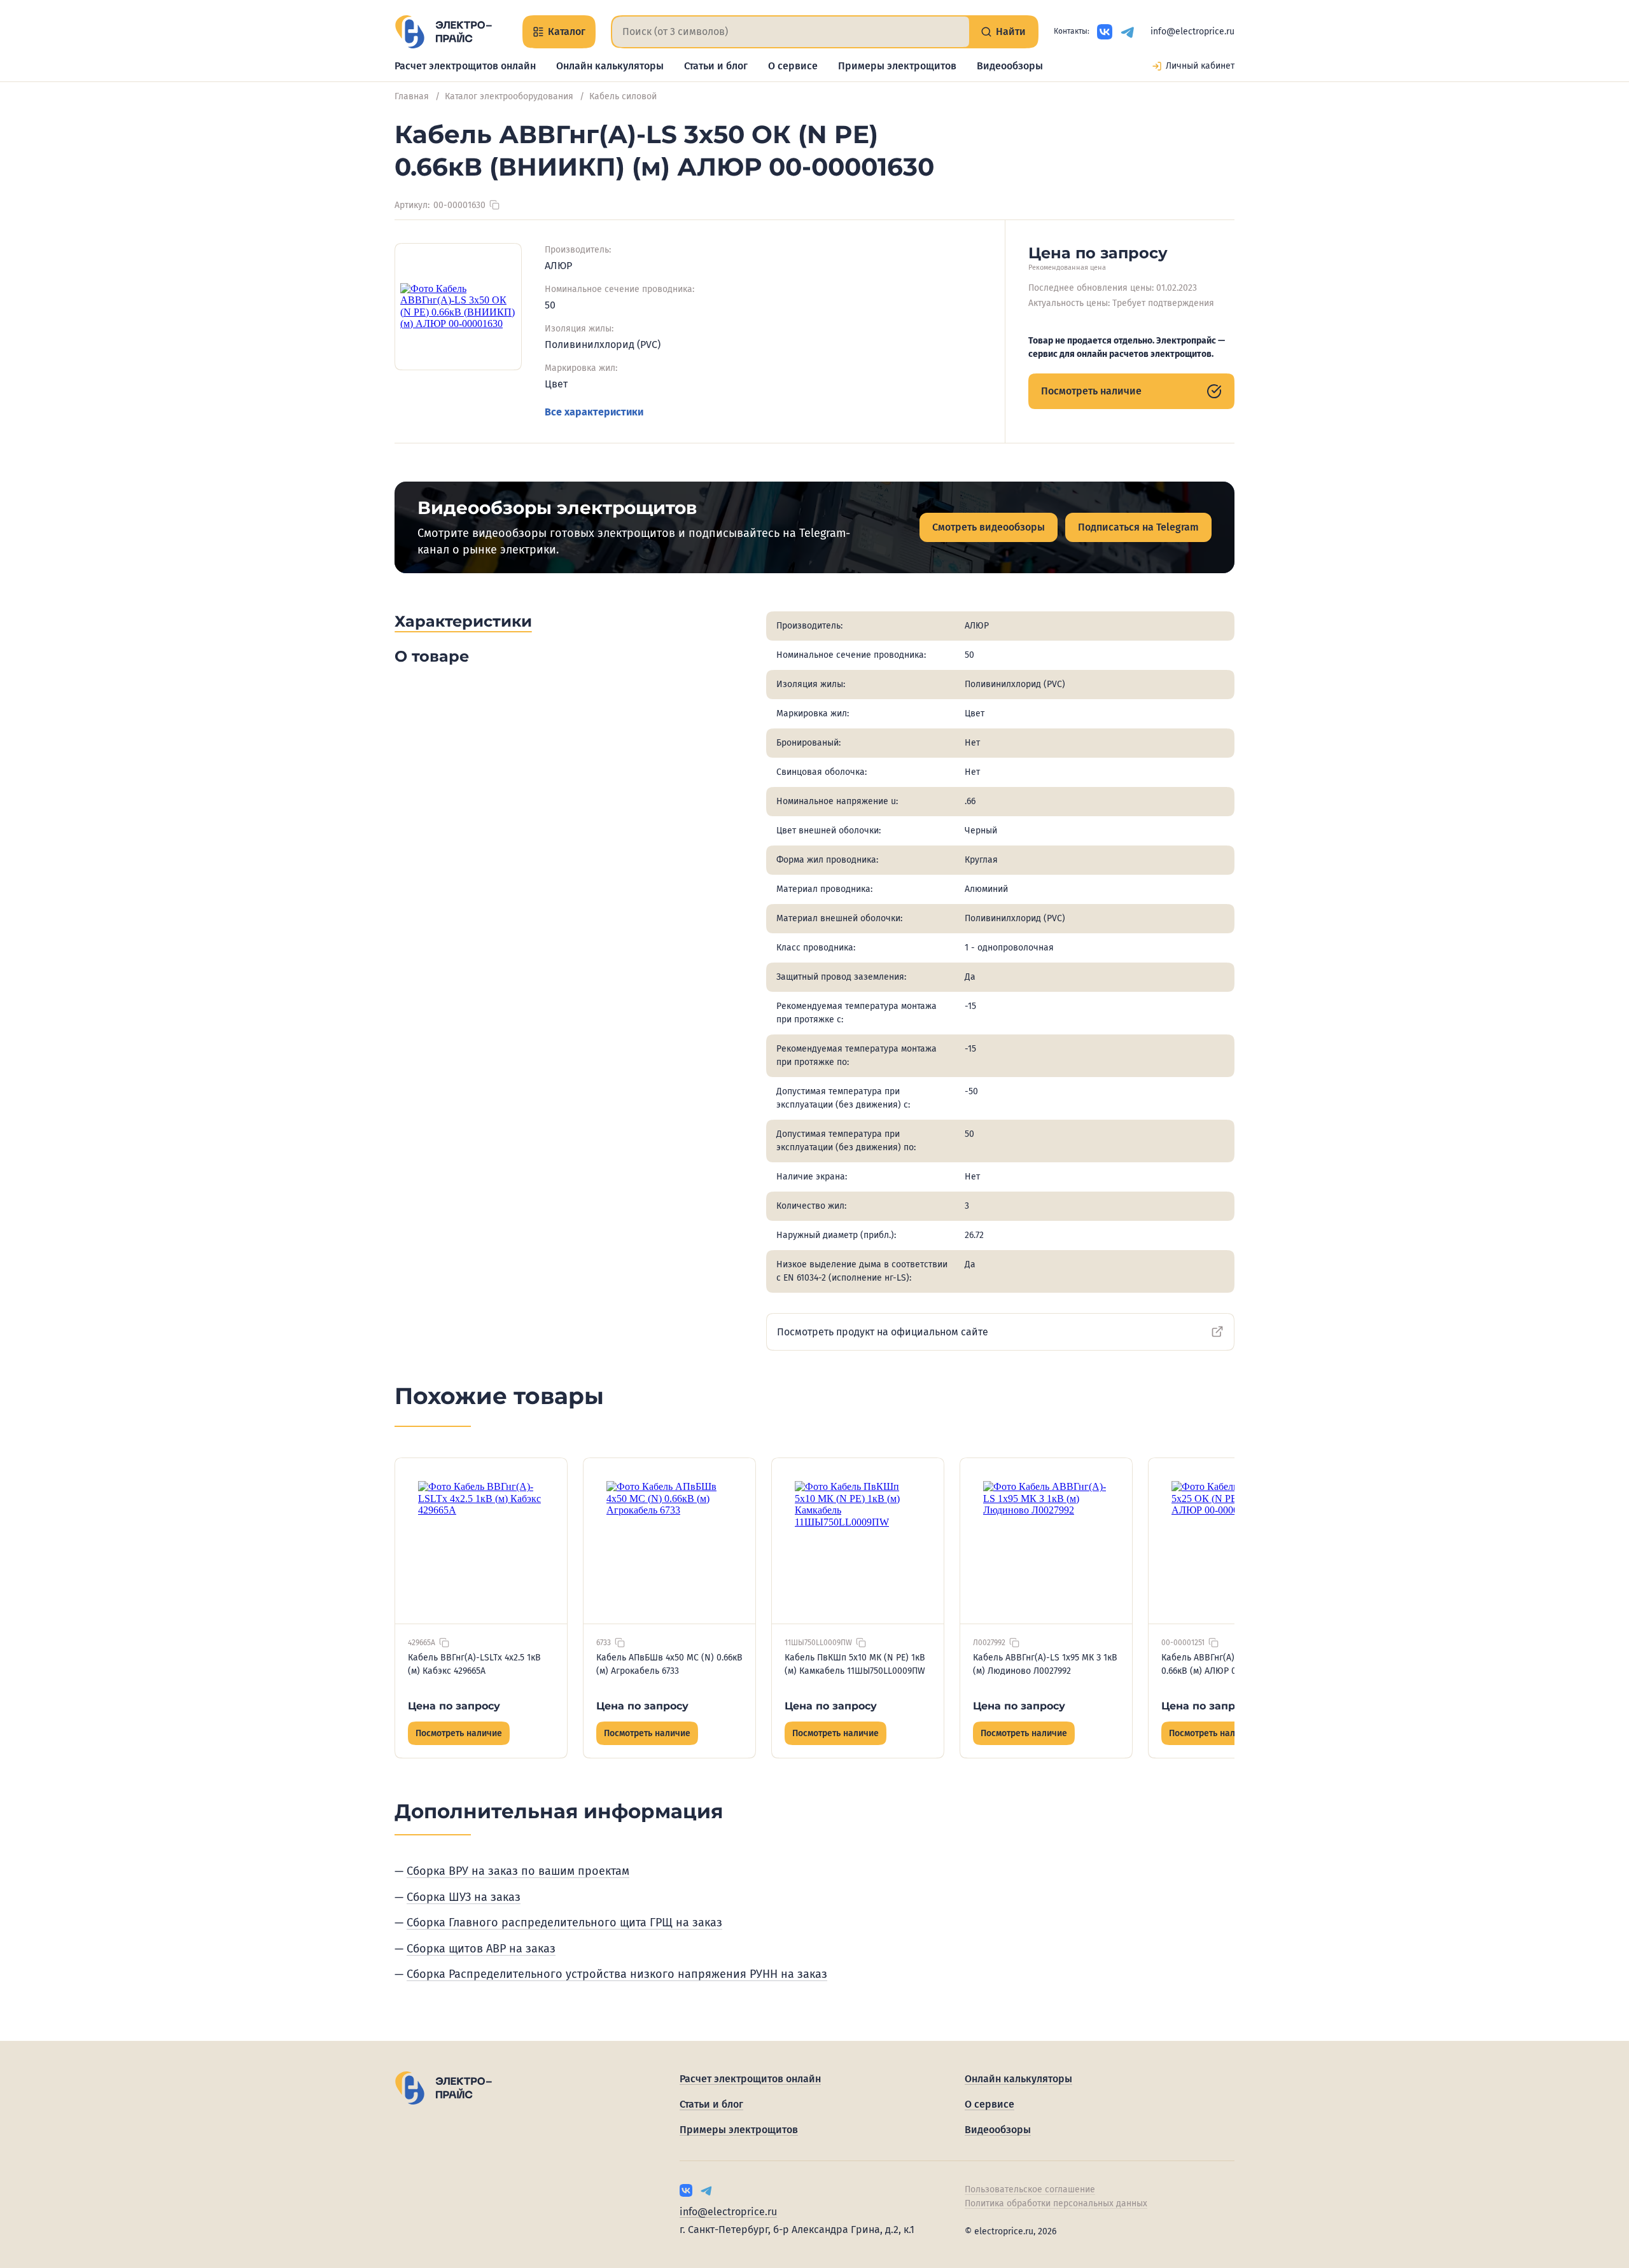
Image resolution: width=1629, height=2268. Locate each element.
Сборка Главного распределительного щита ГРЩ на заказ (564, 1923)
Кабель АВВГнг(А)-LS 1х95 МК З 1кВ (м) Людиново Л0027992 (1045, 1664)
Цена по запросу (454, 1706)
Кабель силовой (623, 96)
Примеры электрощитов (897, 66)
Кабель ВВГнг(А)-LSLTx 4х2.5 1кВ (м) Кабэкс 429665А (474, 1664)
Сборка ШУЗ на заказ (464, 1897)
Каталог (567, 31)
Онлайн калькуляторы (610, 66)
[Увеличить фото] (458, 307)
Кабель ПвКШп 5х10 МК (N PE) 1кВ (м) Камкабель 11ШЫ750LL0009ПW (855, 1664)
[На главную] (443, 32)
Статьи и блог (716, 66)
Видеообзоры (1010, 66)
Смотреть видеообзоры (989, 527)
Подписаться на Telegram (1138, 527)
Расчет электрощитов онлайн (465, 66)
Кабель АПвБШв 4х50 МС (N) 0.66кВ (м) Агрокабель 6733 (669, 1664)
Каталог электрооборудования (509, 96)
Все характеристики (594, 412)
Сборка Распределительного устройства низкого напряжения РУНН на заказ (617, 1974)
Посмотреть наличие (1091, 391)
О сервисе (793, 66)
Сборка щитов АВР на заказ (481, 1949)
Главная (412, 96)
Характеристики (463, 621)
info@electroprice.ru (1192, 31)
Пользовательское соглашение (1030, 2189)
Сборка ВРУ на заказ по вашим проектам (518, 1871)
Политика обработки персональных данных (1056, 2203)
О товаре (432, 656)
